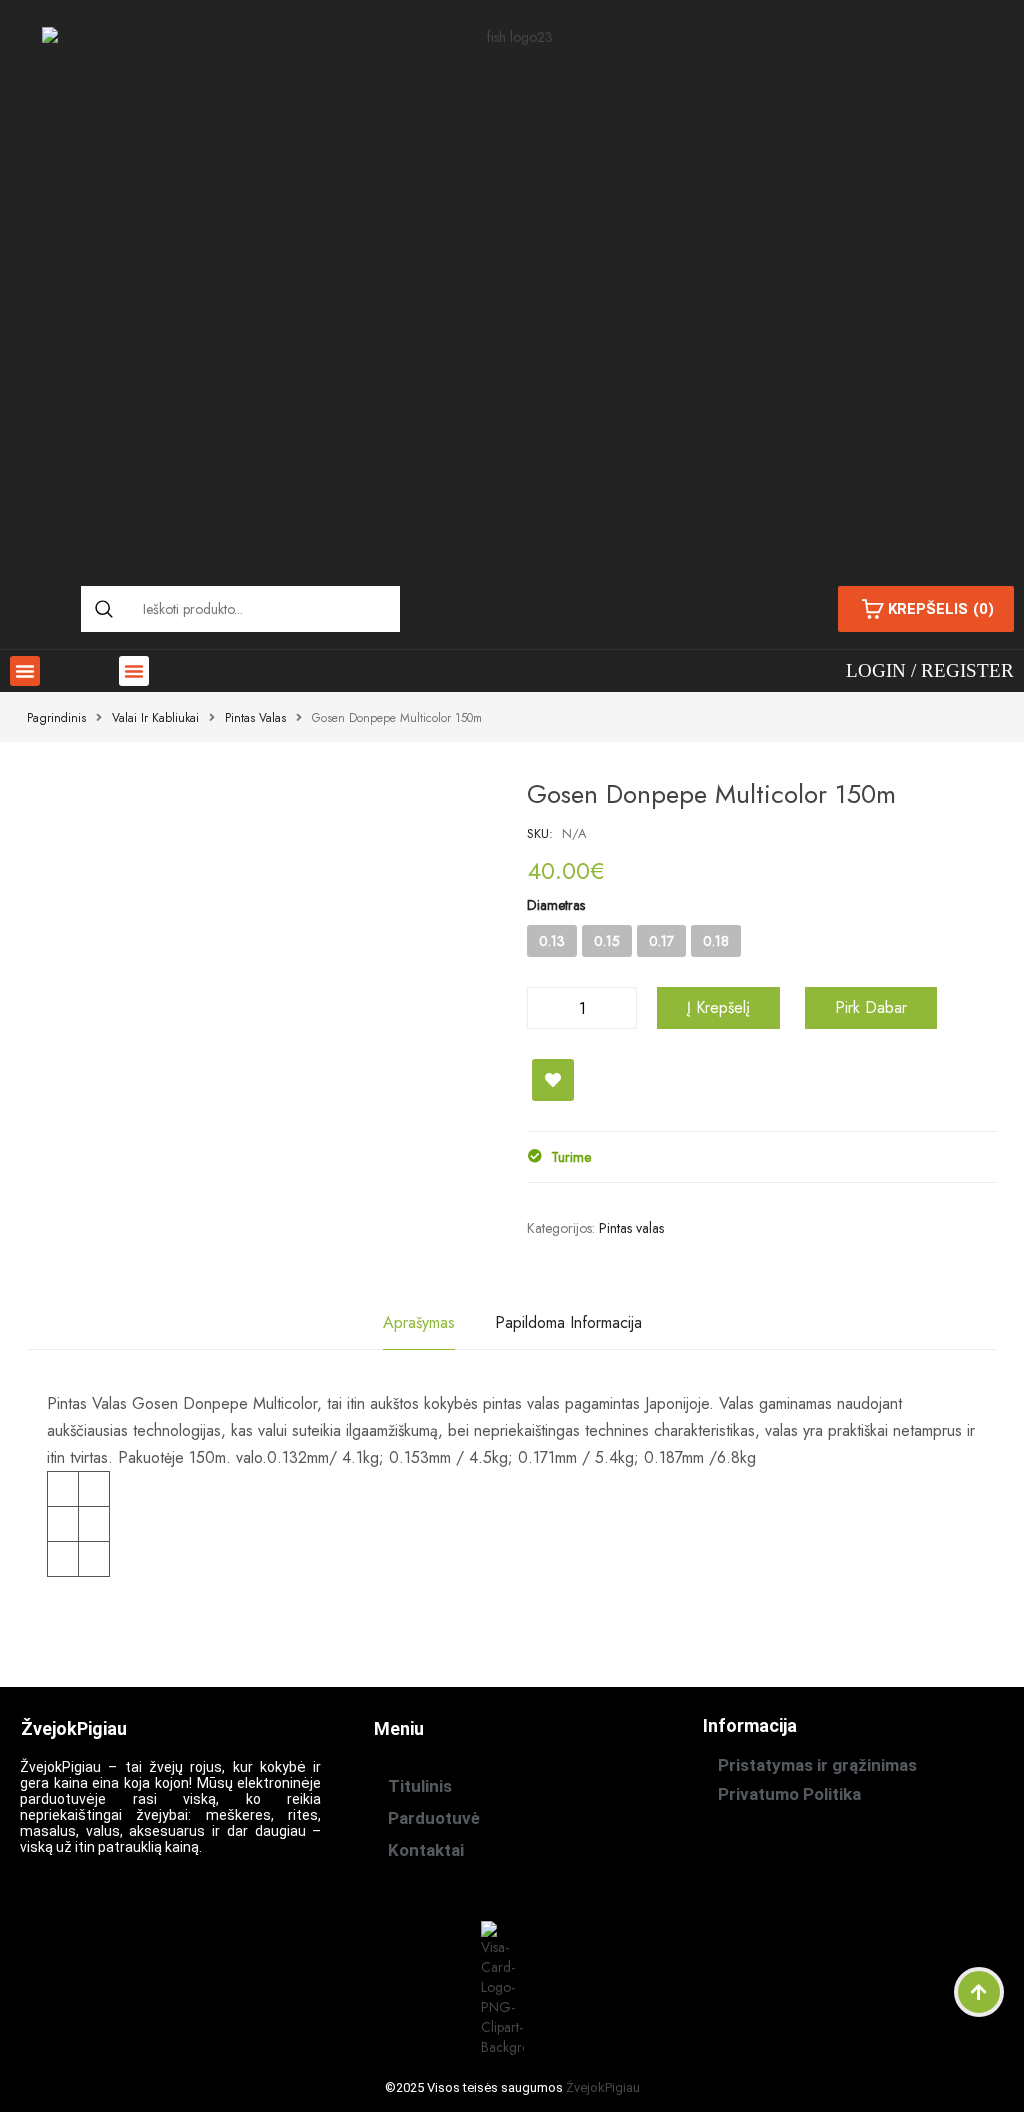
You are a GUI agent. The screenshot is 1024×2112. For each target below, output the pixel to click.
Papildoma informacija (568, 1322)
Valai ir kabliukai (155, 718)
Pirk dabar (871, 1007)
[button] (25, 671)
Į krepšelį (718, 1007)
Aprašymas (419, 1322)
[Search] (104, 609)
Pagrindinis (56, 718)
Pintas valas (255, 718)
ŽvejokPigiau (603, 2087)
